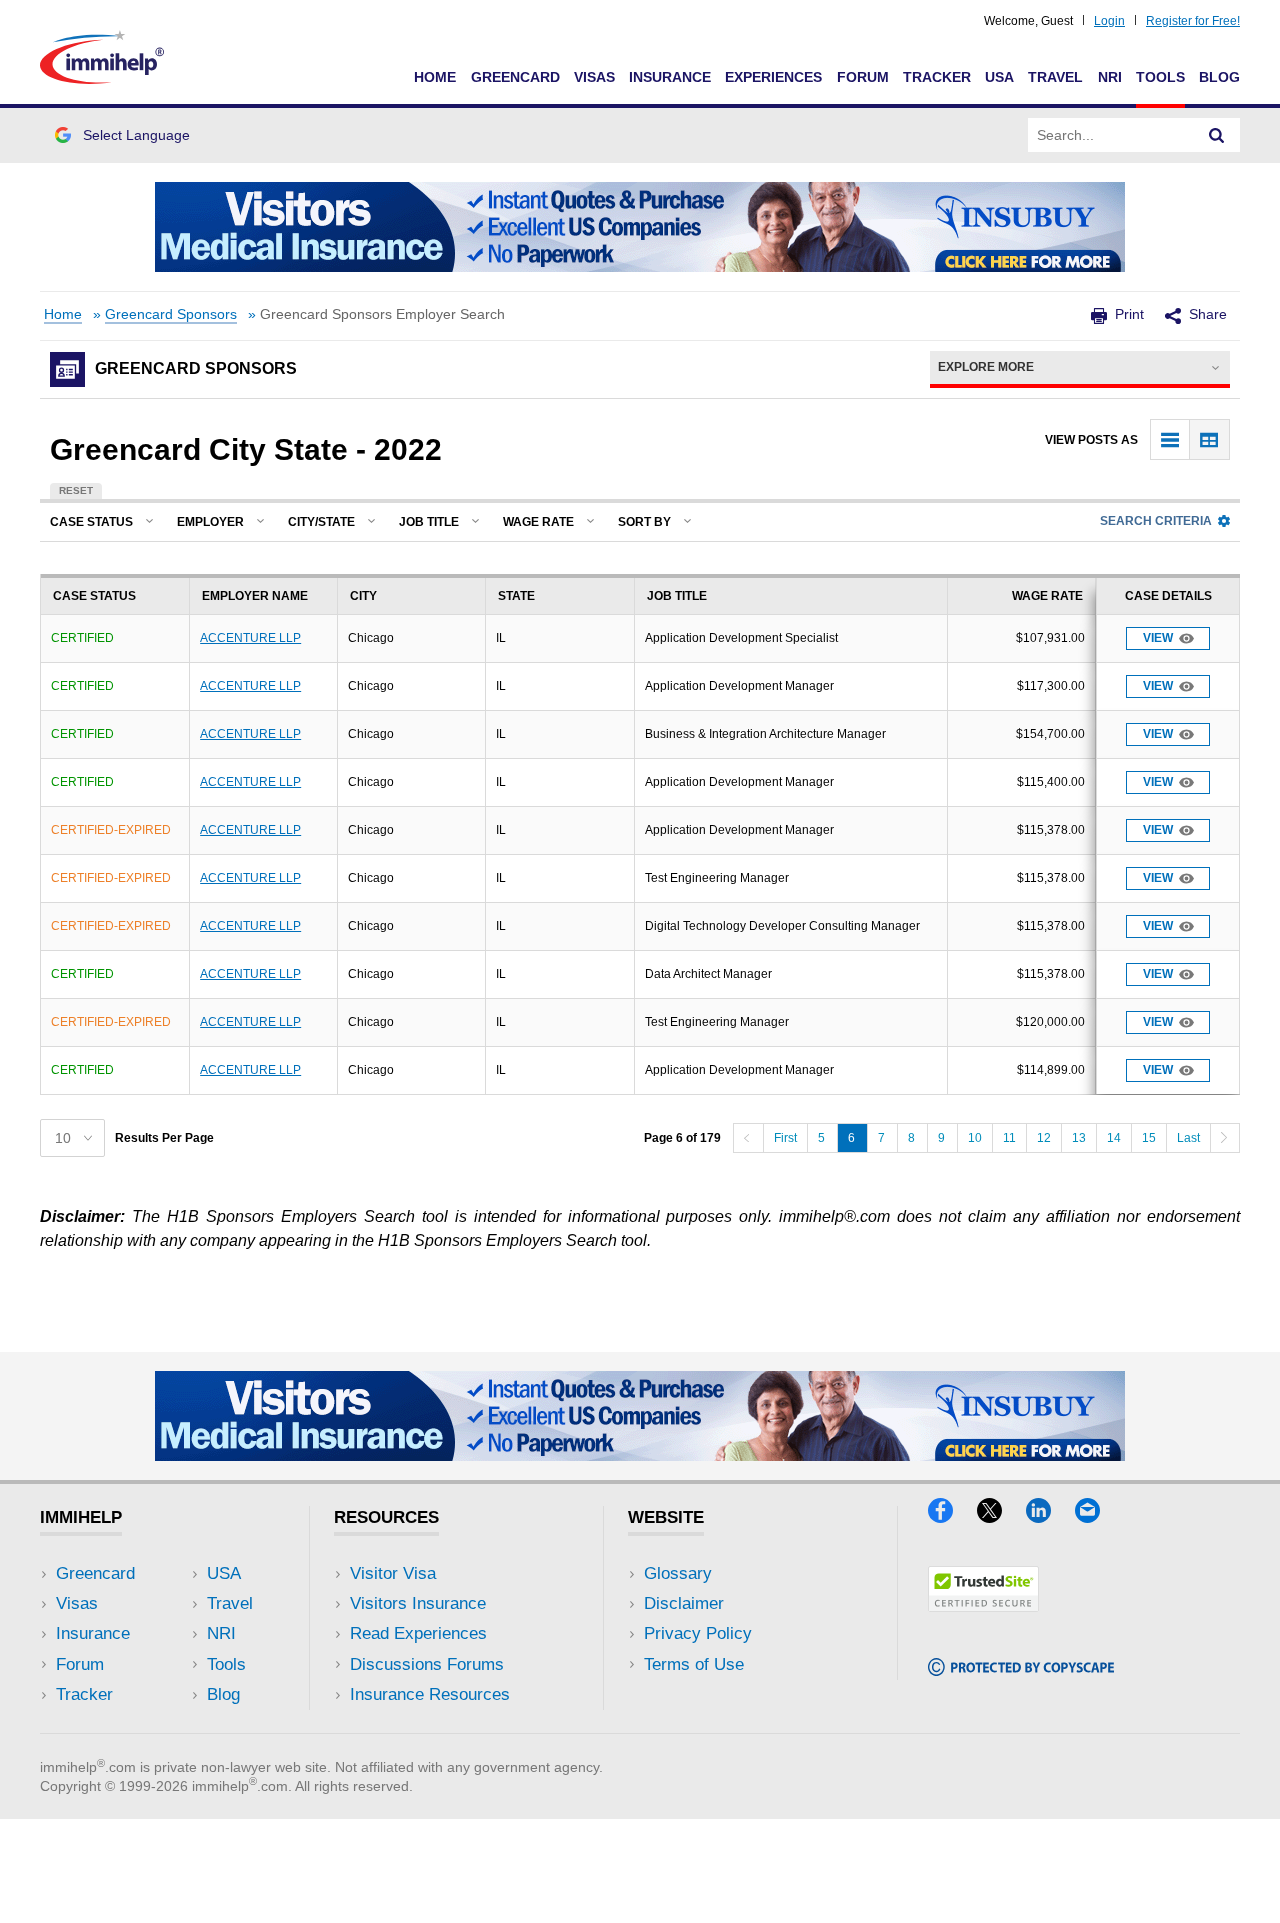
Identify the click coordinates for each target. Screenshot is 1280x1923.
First (785, 1138)
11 (1009, 1138)
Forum (863, 77)
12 (1044, 1138)
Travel (1055, 77)
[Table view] (1209, 439)
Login (1109, 21)
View (1158, 638)
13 (1079, 1138)
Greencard (515, 77)
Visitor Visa (393, 1573)
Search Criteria (1156, 521)
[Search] (1217, 135)
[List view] (1170, 439)
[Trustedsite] (983, 1605)
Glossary (678, 1573)
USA (999, 77)
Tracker (937, 77)
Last (1188, 1138)
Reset (76, 490)
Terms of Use (694, 1664)
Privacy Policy (698, 1633)
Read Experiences (418, 1633)
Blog (1219, 77)
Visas (594, 77)
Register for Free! (1193, 21)
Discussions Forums (427, 1664)
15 (1149, 1138)
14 (1114, 1138)
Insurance (670, 77)
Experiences (773, 77)
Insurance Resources (430, 1694)
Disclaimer (684, 1603)
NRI (1110, 77)
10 (975, 1138)
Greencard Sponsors (171, 314)
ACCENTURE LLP (250, 638)
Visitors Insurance (418, 1603)
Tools (1160, 77)
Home (435, 77)
